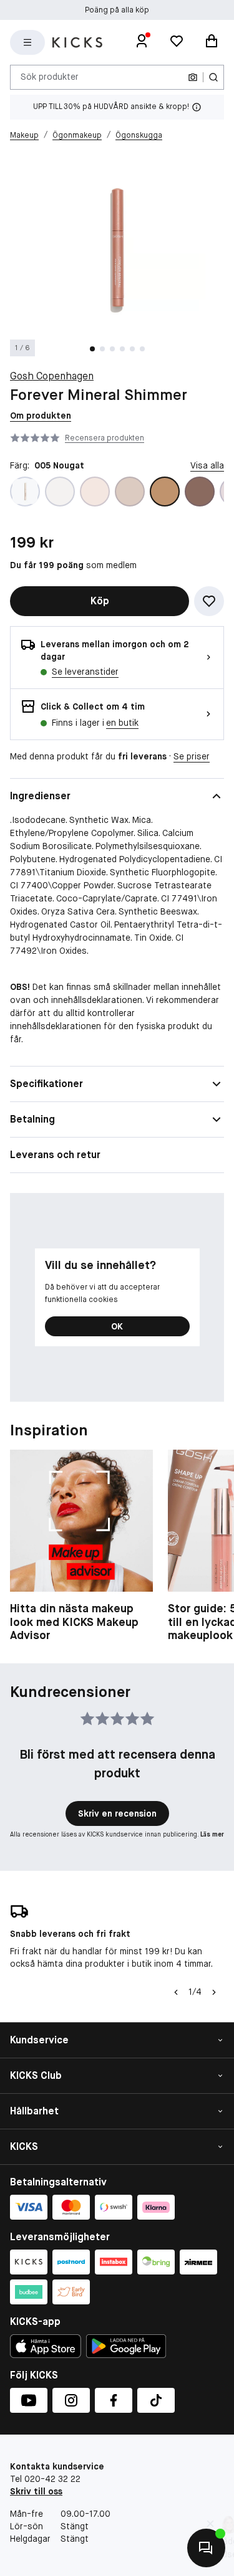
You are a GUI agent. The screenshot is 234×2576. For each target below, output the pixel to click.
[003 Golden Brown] (95, 492)
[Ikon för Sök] (213, 77)
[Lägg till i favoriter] (209, 601)
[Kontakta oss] (206, 2548)
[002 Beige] (60, 492)
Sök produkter (50, 77)
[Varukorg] (212, 42)
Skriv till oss (36, 2491)
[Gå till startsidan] (77, 42)
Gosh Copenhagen (52, 376)
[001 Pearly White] (25, 492)
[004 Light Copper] (130, 492)
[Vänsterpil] (176, 1992)
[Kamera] (193, 77)
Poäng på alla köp (117, 10)
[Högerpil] (214, 1992)
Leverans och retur (55, 1155)
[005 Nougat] (165, 492)
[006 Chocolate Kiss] (200, 492)
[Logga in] (142, 42)
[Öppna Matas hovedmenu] (27, 42)
